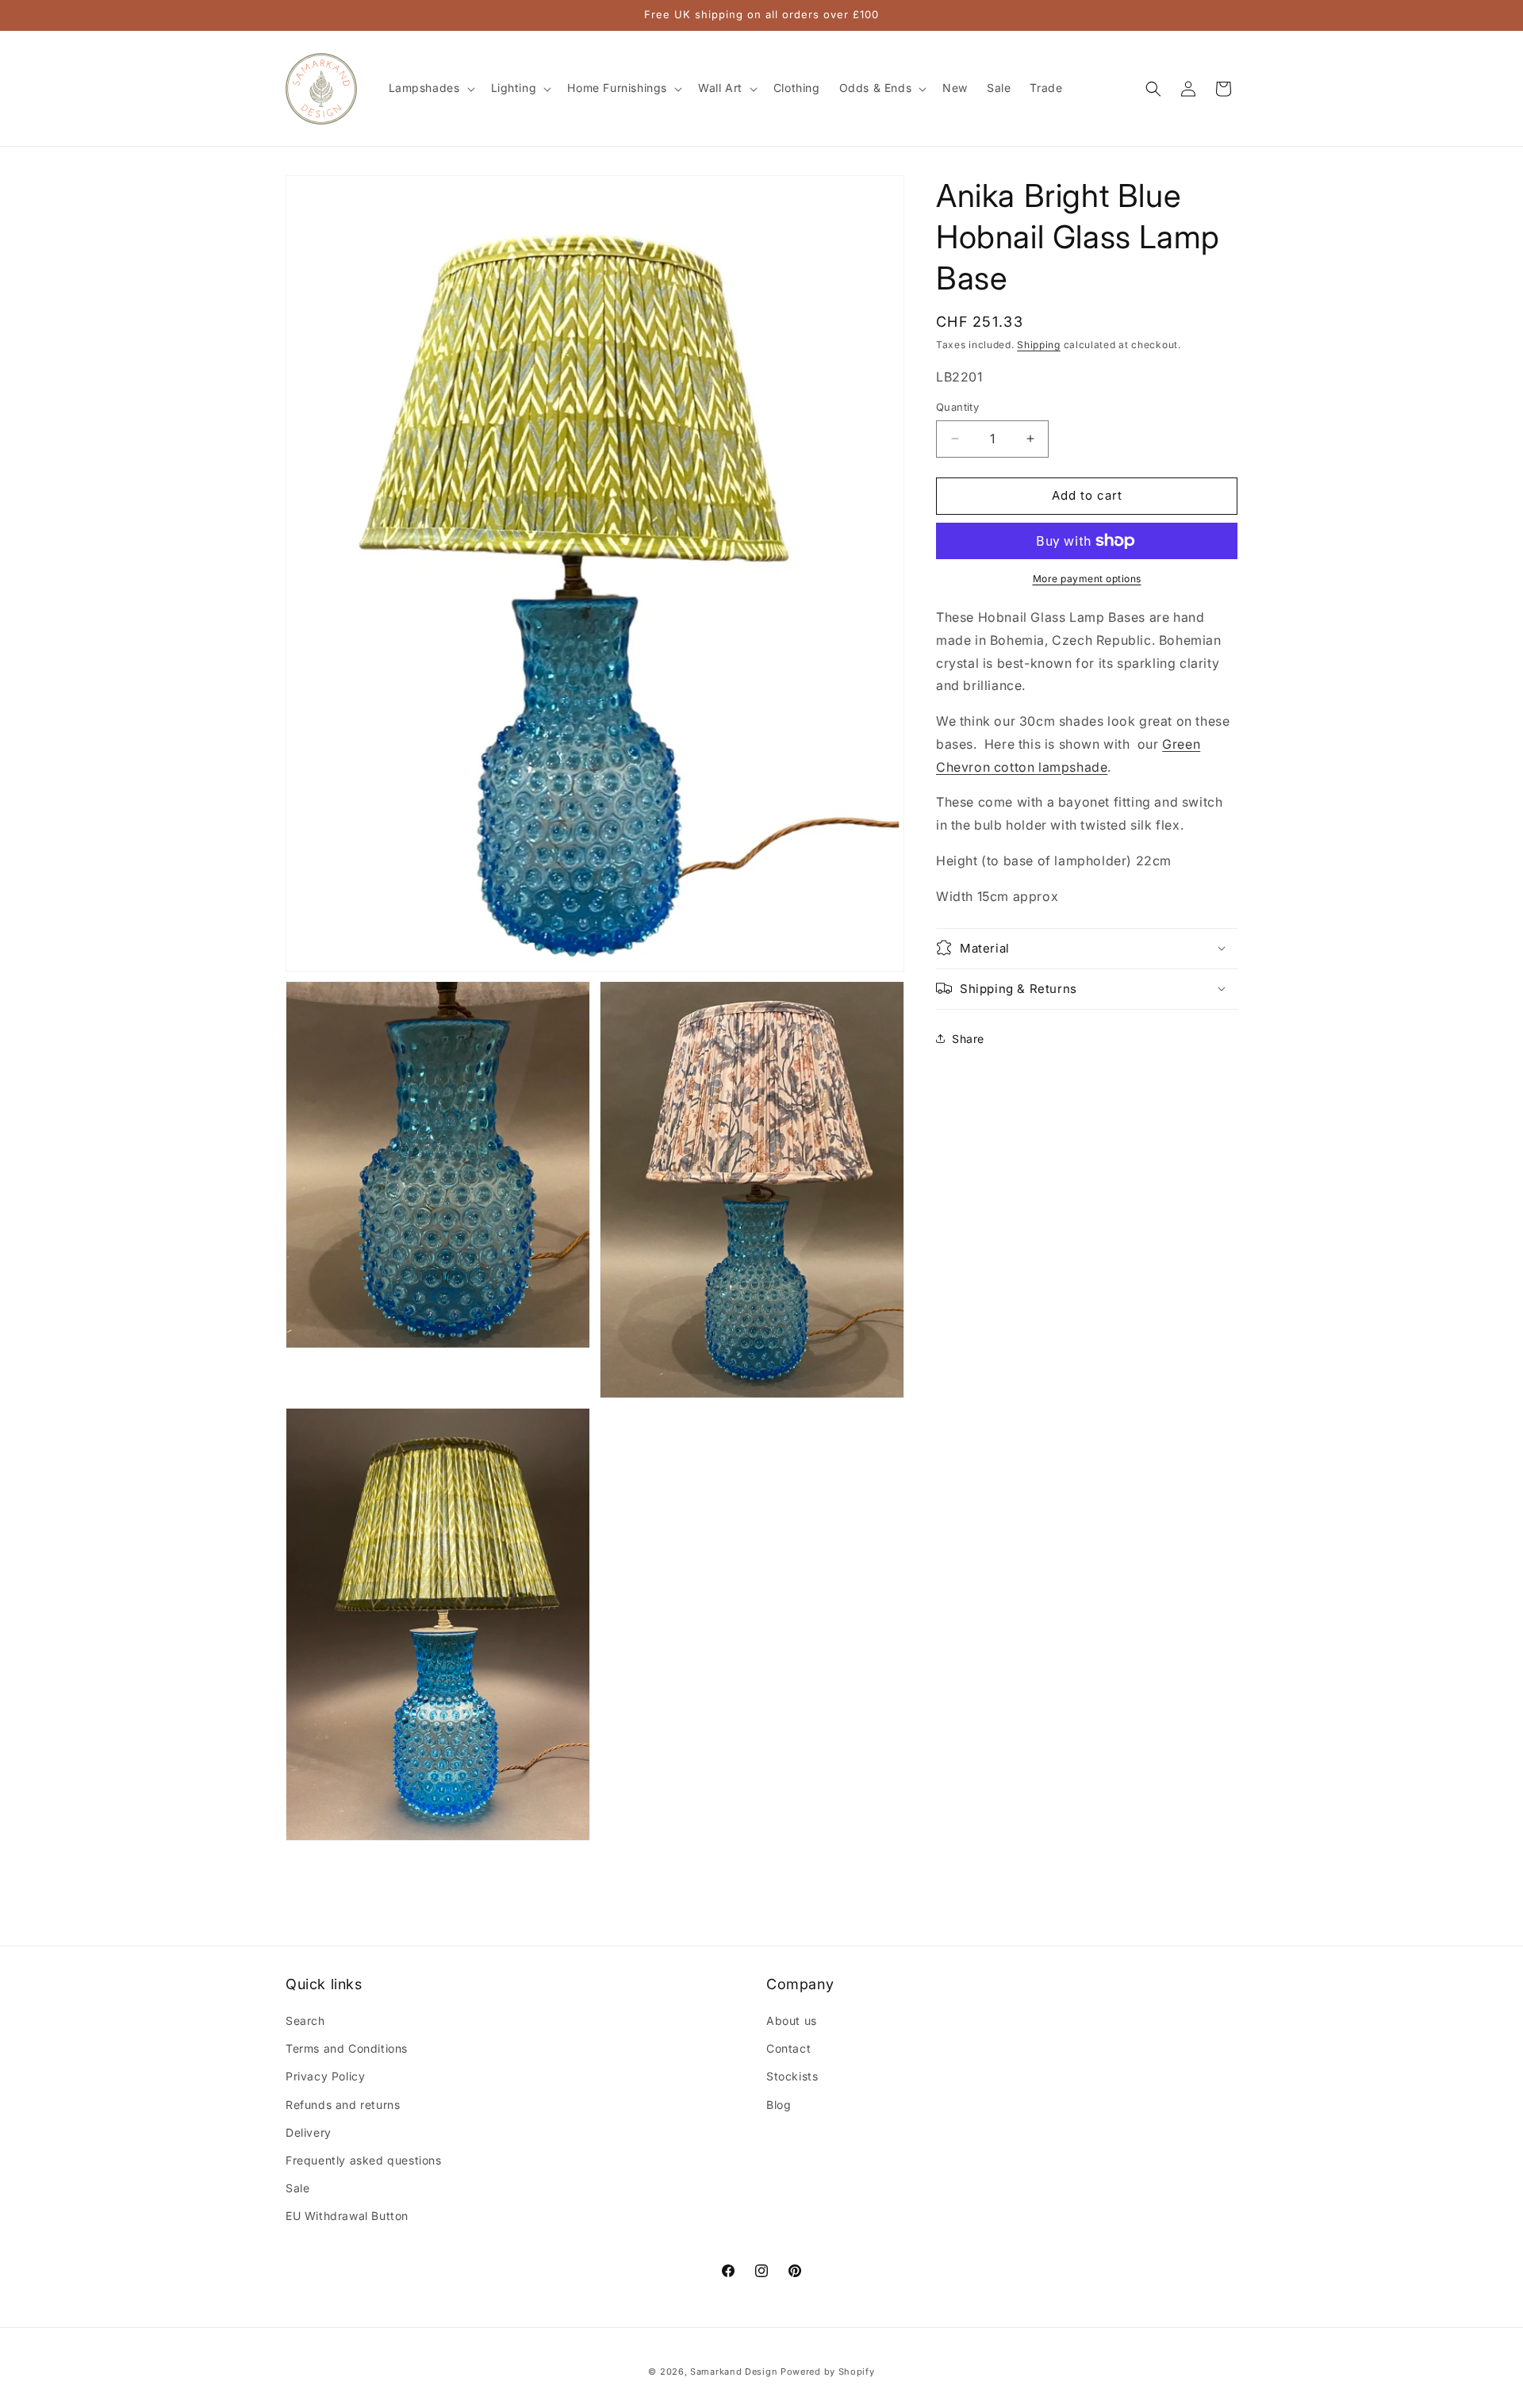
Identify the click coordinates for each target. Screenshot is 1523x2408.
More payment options (1087, 579)
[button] (430, 88)
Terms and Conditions (347, 2049)
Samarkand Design (734, 2372)
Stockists (792, 2077)
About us (792, 2021)
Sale (297, 2188)
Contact (788, 2049)
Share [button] (968, 1039)
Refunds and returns (343, 2105)
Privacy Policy (325, 2077)
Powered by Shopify (828, 2372)
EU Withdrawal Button (347, 2216)
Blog (779, 2105)
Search (305, 2021)
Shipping (1039, 345)
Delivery (309, 2132)
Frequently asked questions (364, 2160)
